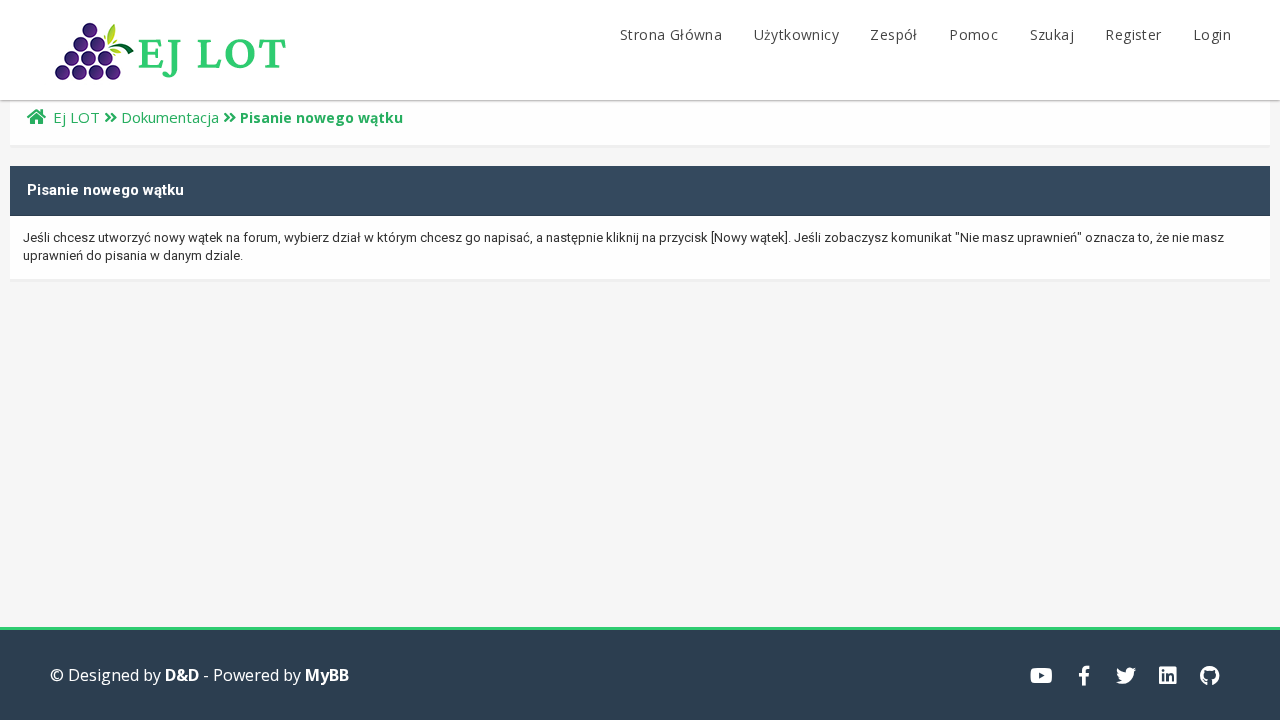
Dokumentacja (170, 117)
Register (1133, 34)
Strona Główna (671, 34)
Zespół (893, 34)
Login (1212, 34)
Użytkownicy (796, 34)
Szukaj (1052, 34)
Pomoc (973, 34)
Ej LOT (76, 117)
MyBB (327, 675)
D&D (182, 675)
